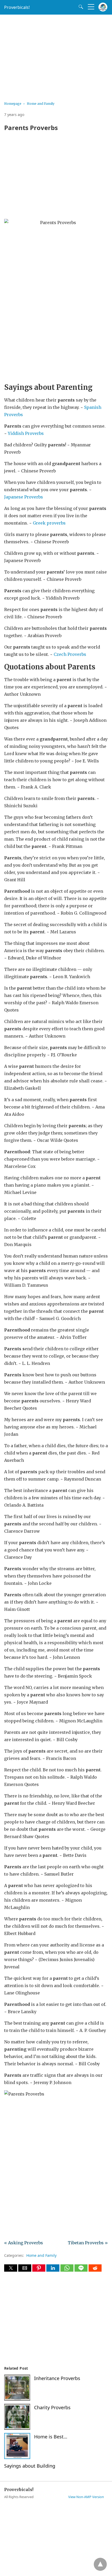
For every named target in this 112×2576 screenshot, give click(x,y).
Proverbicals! (17, 7)
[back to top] (100, 2564)
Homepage (13, 104)
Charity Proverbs (52, 2407)
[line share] (82, 2270)
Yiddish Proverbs (26, 433)
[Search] (80, 7)
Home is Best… (51, 2437)
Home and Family (41, 104)
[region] (56, 56)
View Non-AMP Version (86, 2497)
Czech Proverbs (69, 654)
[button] (11, 2268)
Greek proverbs (49, 523)
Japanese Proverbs (24, 497)
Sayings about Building (30, 2466)
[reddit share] (95, 2270)
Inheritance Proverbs (57, 2378)
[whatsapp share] (67, 2270)
